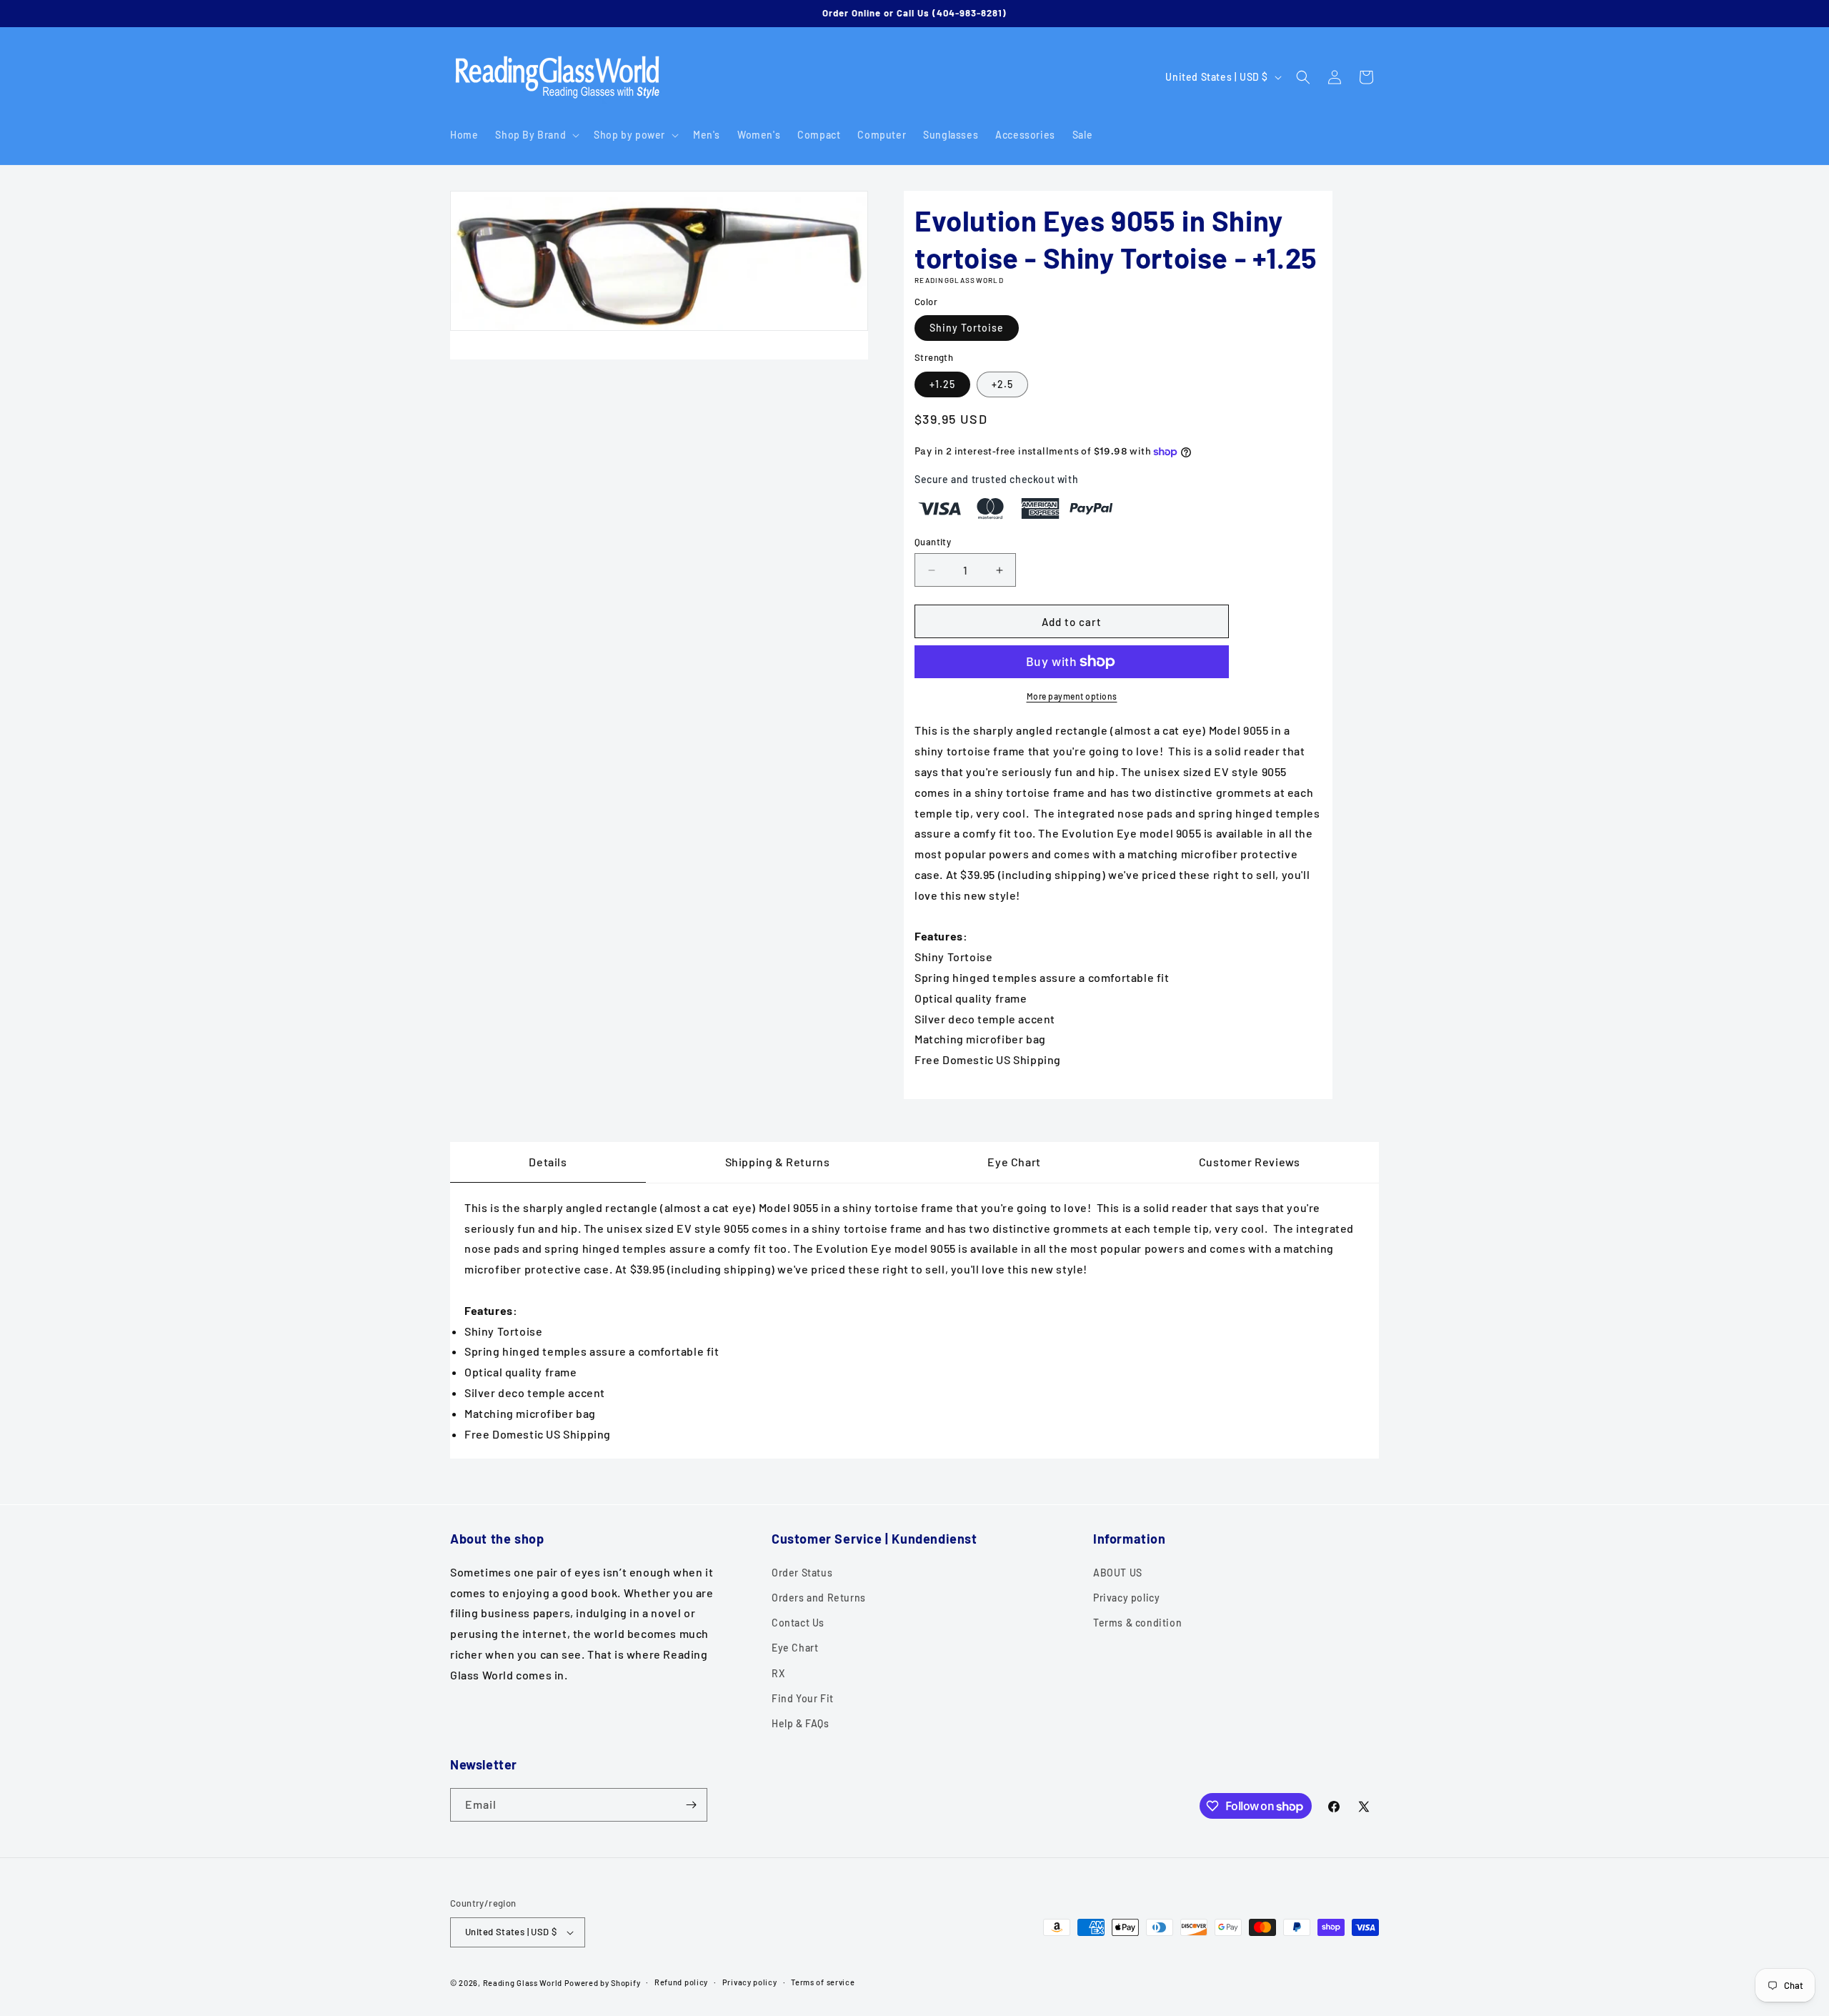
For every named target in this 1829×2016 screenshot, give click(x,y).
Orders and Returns (819, 1597)
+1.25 (942, 384)
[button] (536, 135)
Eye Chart (795, 1648)
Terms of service (823, 1982)
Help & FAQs (801, 1723)
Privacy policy (1126, 1597)
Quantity (933, 542)
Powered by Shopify (603, 1983)
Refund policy (681, 1982)
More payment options (1072, 696)
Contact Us (798, 1622)
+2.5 (1002, 384)
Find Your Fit (803, 1698)
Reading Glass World (523, 1983)
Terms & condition (1137, 1622)
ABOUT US (1118, 1572)
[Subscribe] (691, 1805)
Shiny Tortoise (967, 328)
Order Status (802, 1572)
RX (778, 1673)
